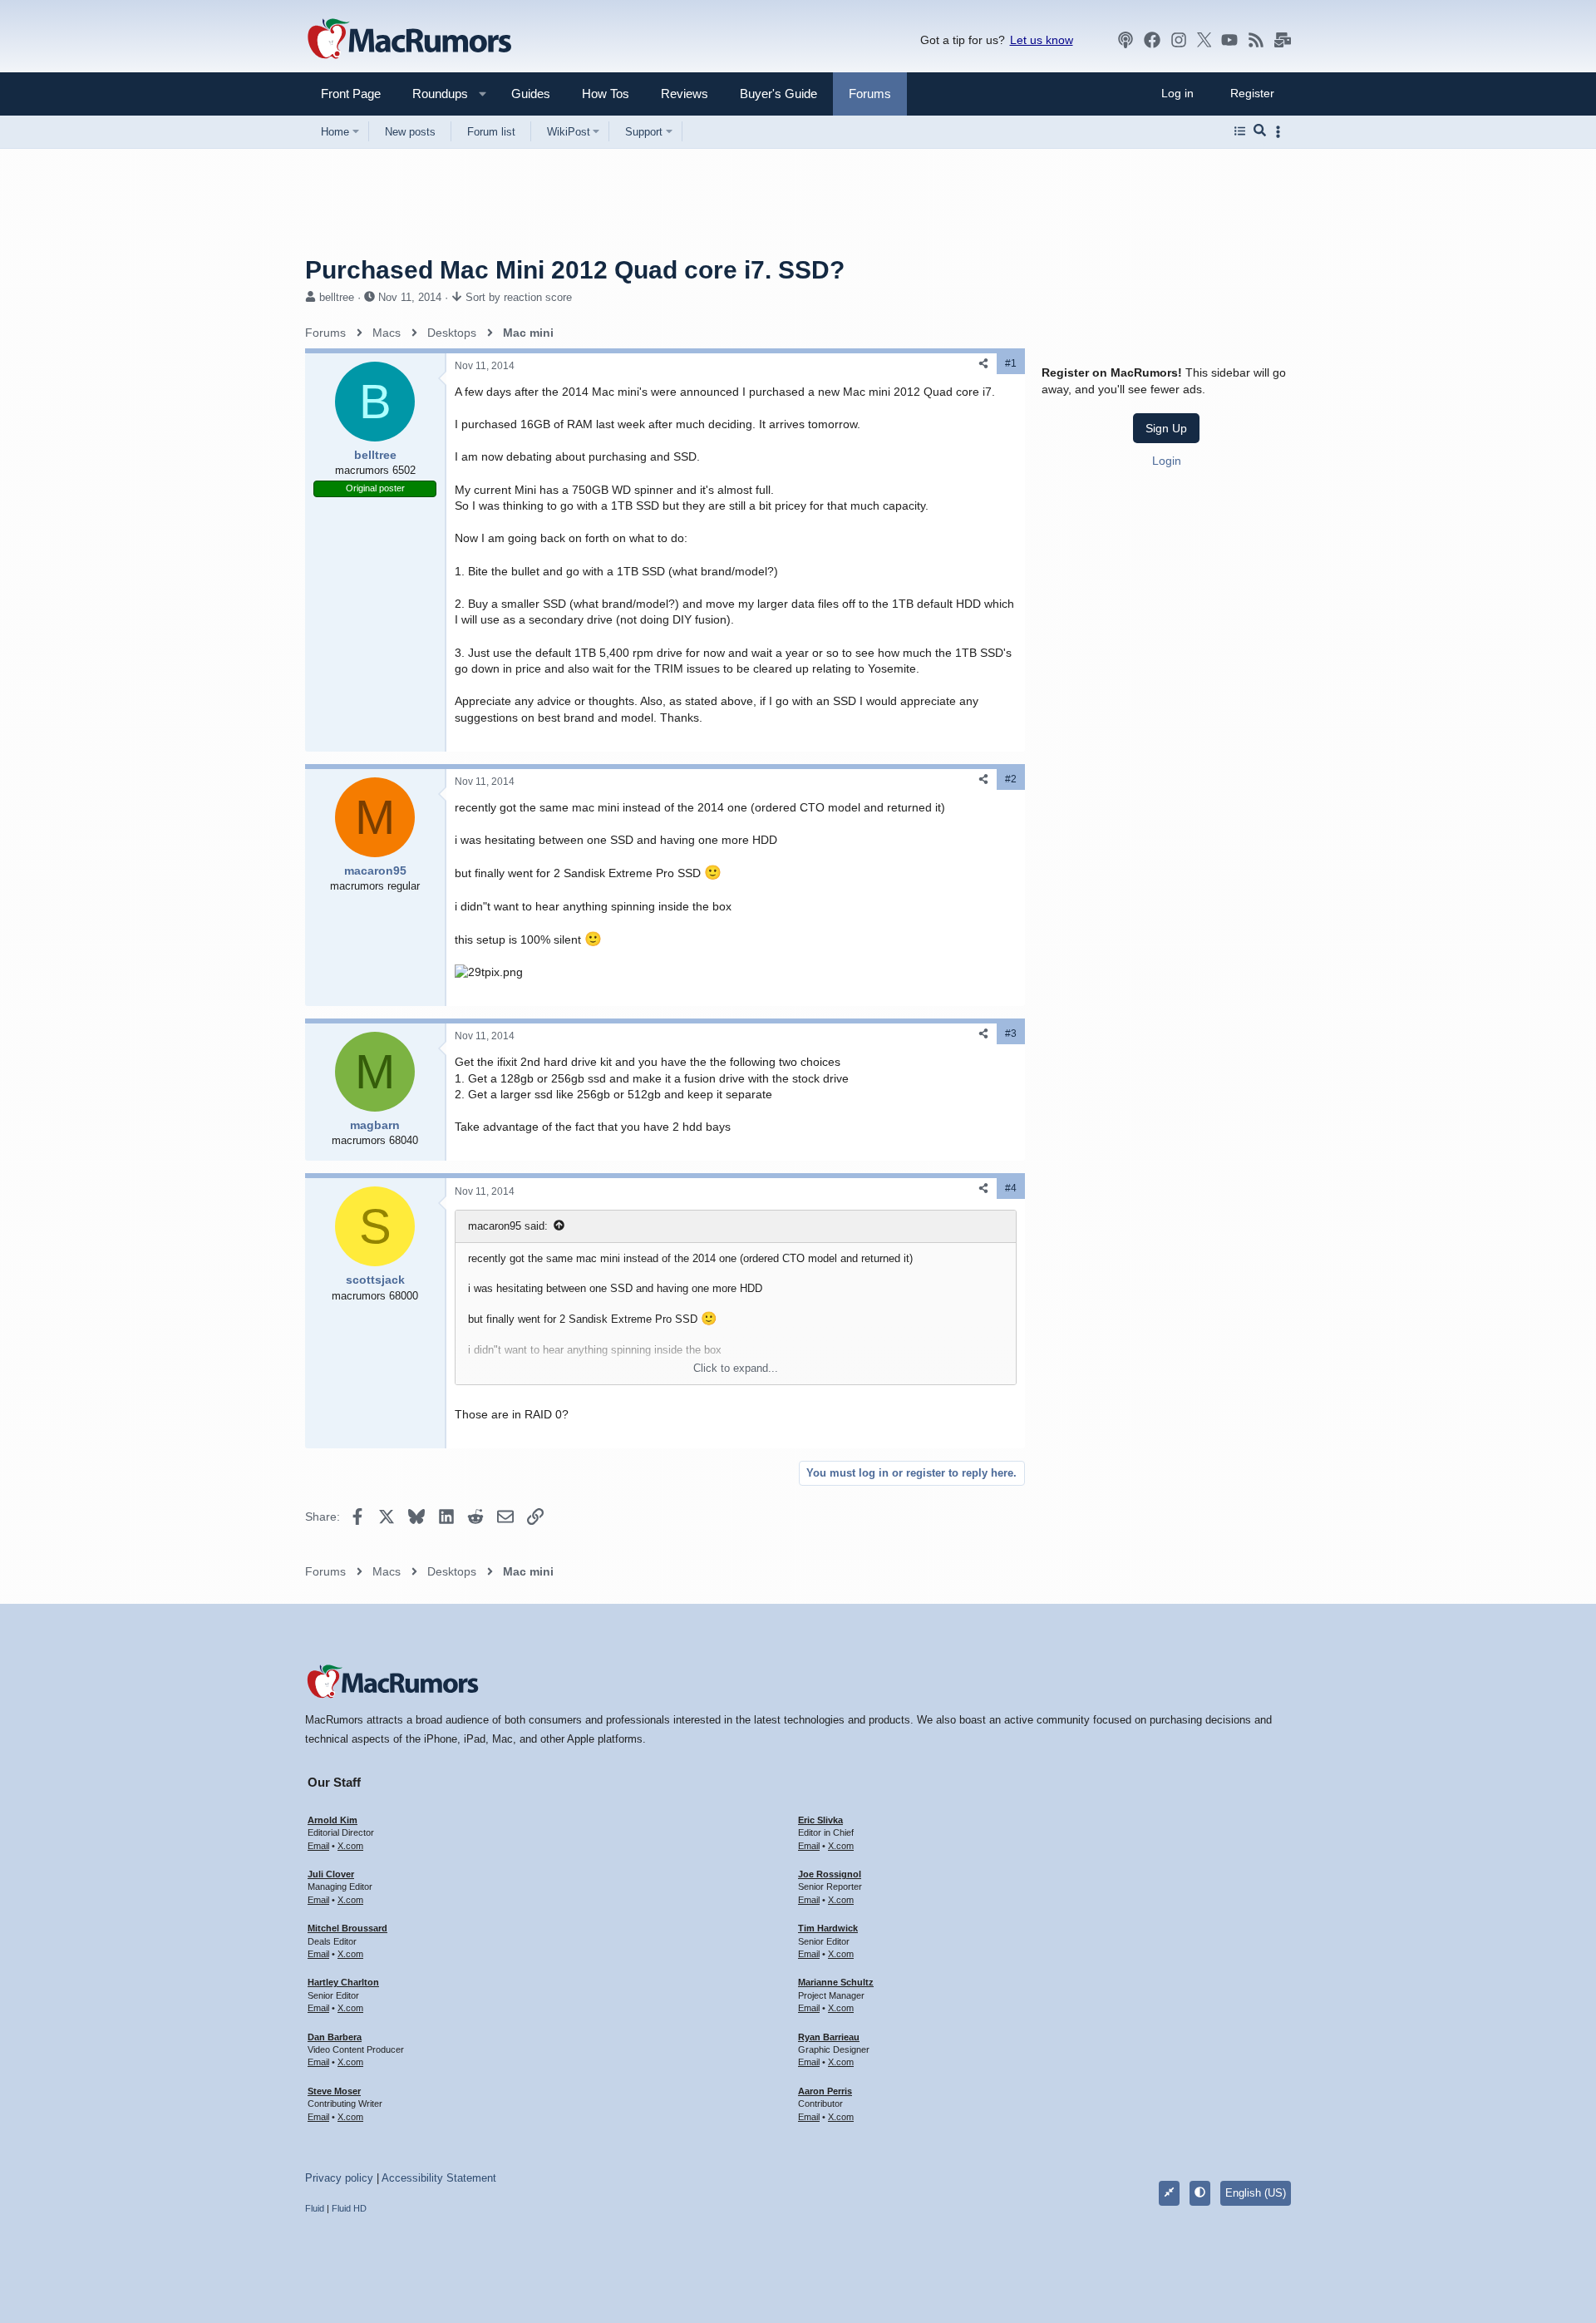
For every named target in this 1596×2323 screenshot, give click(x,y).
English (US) (1256, 2193)
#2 (1011, 779)
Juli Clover (331, 1874)
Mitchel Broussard (347, 1928)
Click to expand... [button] (736, 1368)
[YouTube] (1229, 40)
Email (318, 1846)
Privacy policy (339, 2178)
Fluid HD (349, 2208)
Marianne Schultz (836, 1982)
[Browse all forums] (1240, 131)
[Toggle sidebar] (1281, 132)
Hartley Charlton (343, 1982)
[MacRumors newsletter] (1283, 40)
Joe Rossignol (830, 1874)
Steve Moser (334, 2091)
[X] (1204, 40)
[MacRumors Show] (1126, 40)
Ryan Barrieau (829, 2037)
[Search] (1260, 131)
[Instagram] (1179, 40)
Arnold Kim (332, 1820)
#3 (1011, 1033)
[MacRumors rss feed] (1256, 40)
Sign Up (1166, 428)
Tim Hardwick (828, 1928)
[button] (433, 94)
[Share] (983, 364)
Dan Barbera (335, 2037)
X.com (350, 1846)
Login (1167, 461)
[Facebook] (1152, 40)
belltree (337, 297)
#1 (1011, 363)
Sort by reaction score (519, 297)
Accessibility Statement (439, 2178)
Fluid (315, 2208)
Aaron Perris (825, 2091)
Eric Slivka (820, 1820)
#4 (1011, 1188)
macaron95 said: (508, 1226)
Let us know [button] (1042, 40)
